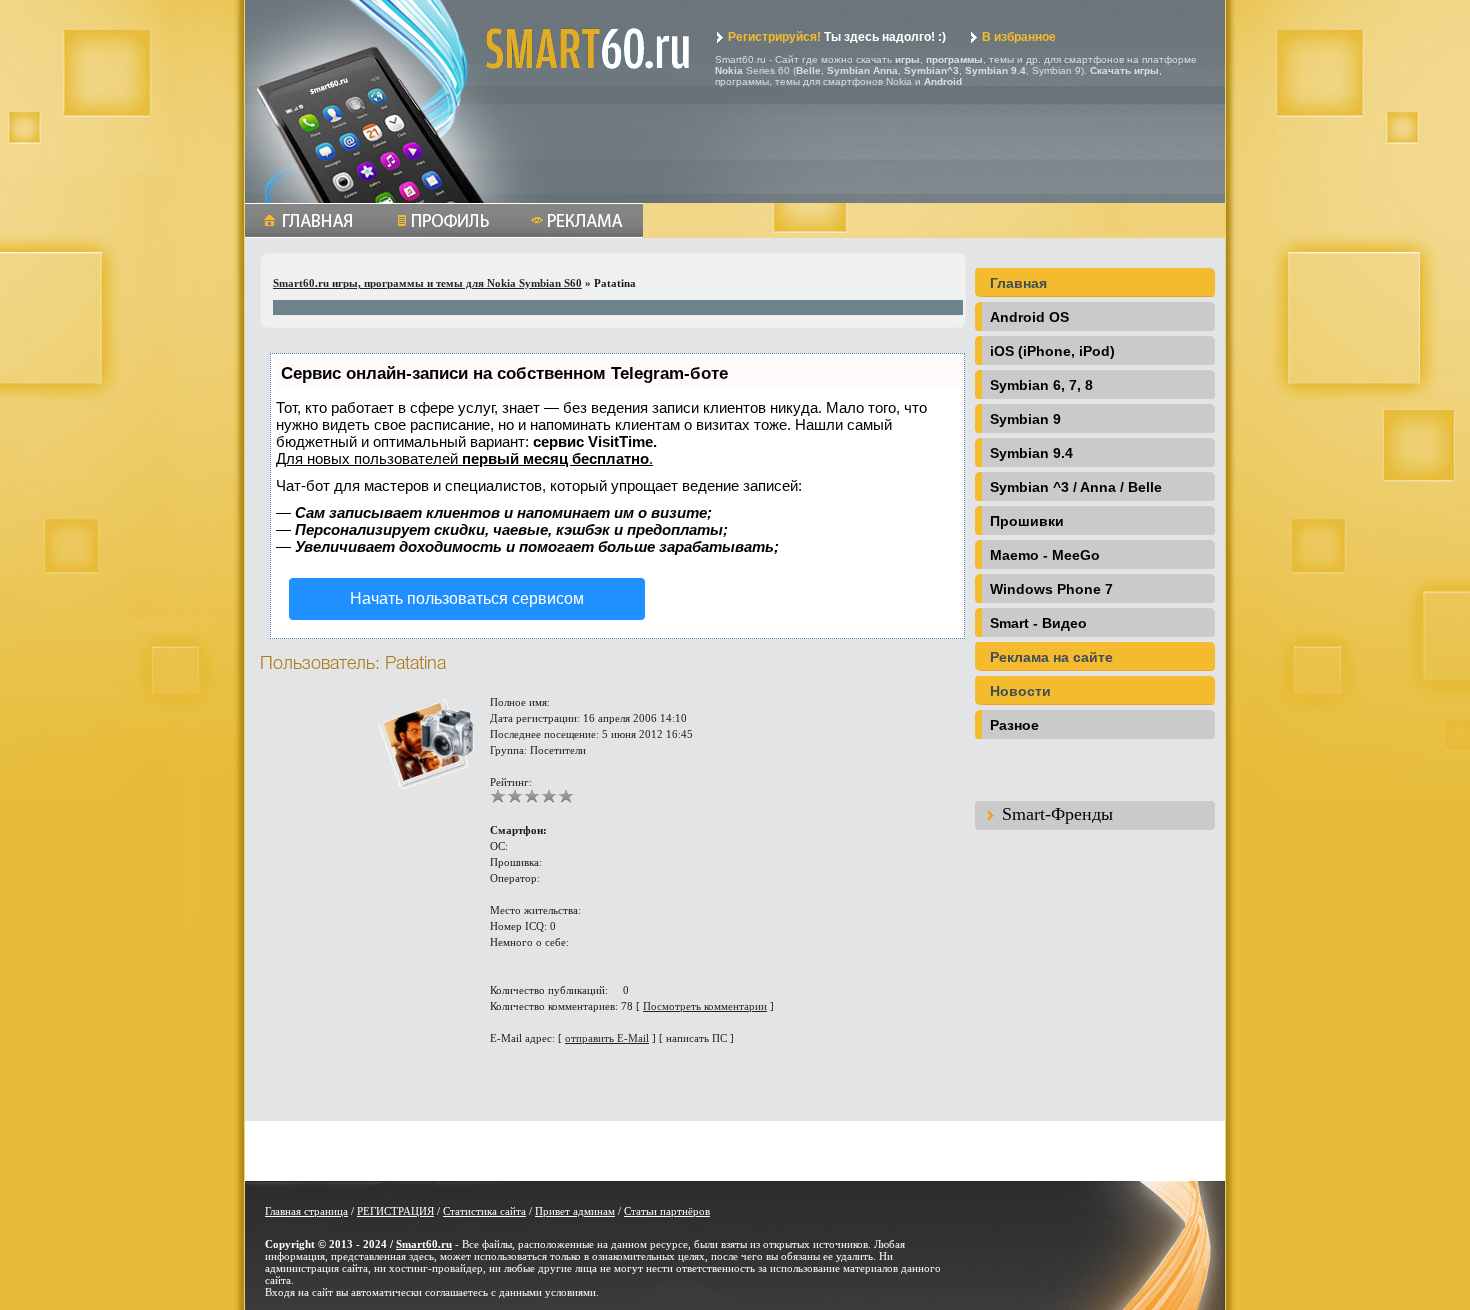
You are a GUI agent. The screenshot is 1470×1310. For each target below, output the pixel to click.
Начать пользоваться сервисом (467, 598)
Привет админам (575, 1211)
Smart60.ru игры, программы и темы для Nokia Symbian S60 (427, 283)
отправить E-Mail (607, 1038)
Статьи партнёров (667, 1211)
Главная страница (306, 1211)
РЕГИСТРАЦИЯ (395, 1211)
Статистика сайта (484, 1211)
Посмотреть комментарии (705, 1006)
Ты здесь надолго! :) (837, 37)
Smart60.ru (424, 1244)
